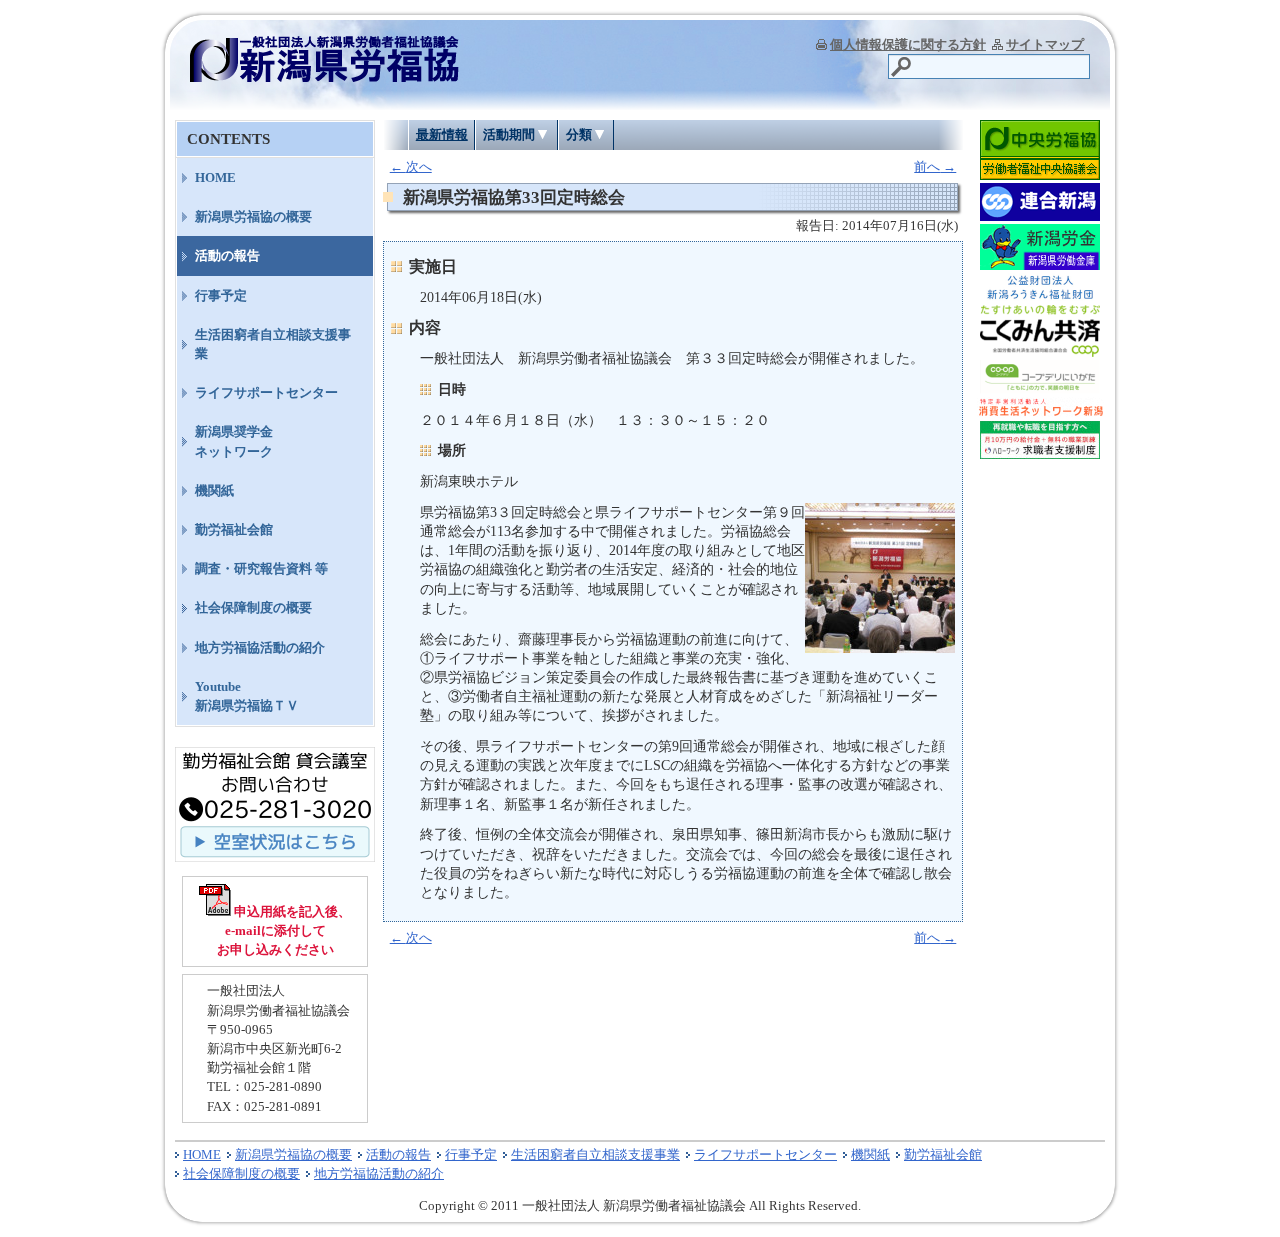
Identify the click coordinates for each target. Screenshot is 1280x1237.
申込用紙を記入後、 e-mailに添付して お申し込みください (284, 930)
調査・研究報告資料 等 (261, 568)
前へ (935, 166)
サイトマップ (1045, 44)
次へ (411, 166)
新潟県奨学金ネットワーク (234, 441)
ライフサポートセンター (266, 392)
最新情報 (442, 134)
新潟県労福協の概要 (253, 216)
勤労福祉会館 (234, 529)
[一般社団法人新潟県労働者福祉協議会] (325, 76)
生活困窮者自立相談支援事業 (273, 344)
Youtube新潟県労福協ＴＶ (247, 696)
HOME (215, 177)
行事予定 (221, 295)
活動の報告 (227, 255)
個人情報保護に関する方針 (908, 44)
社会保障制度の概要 (253, 607)
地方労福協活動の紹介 (260, 647)
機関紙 (214, 490)
